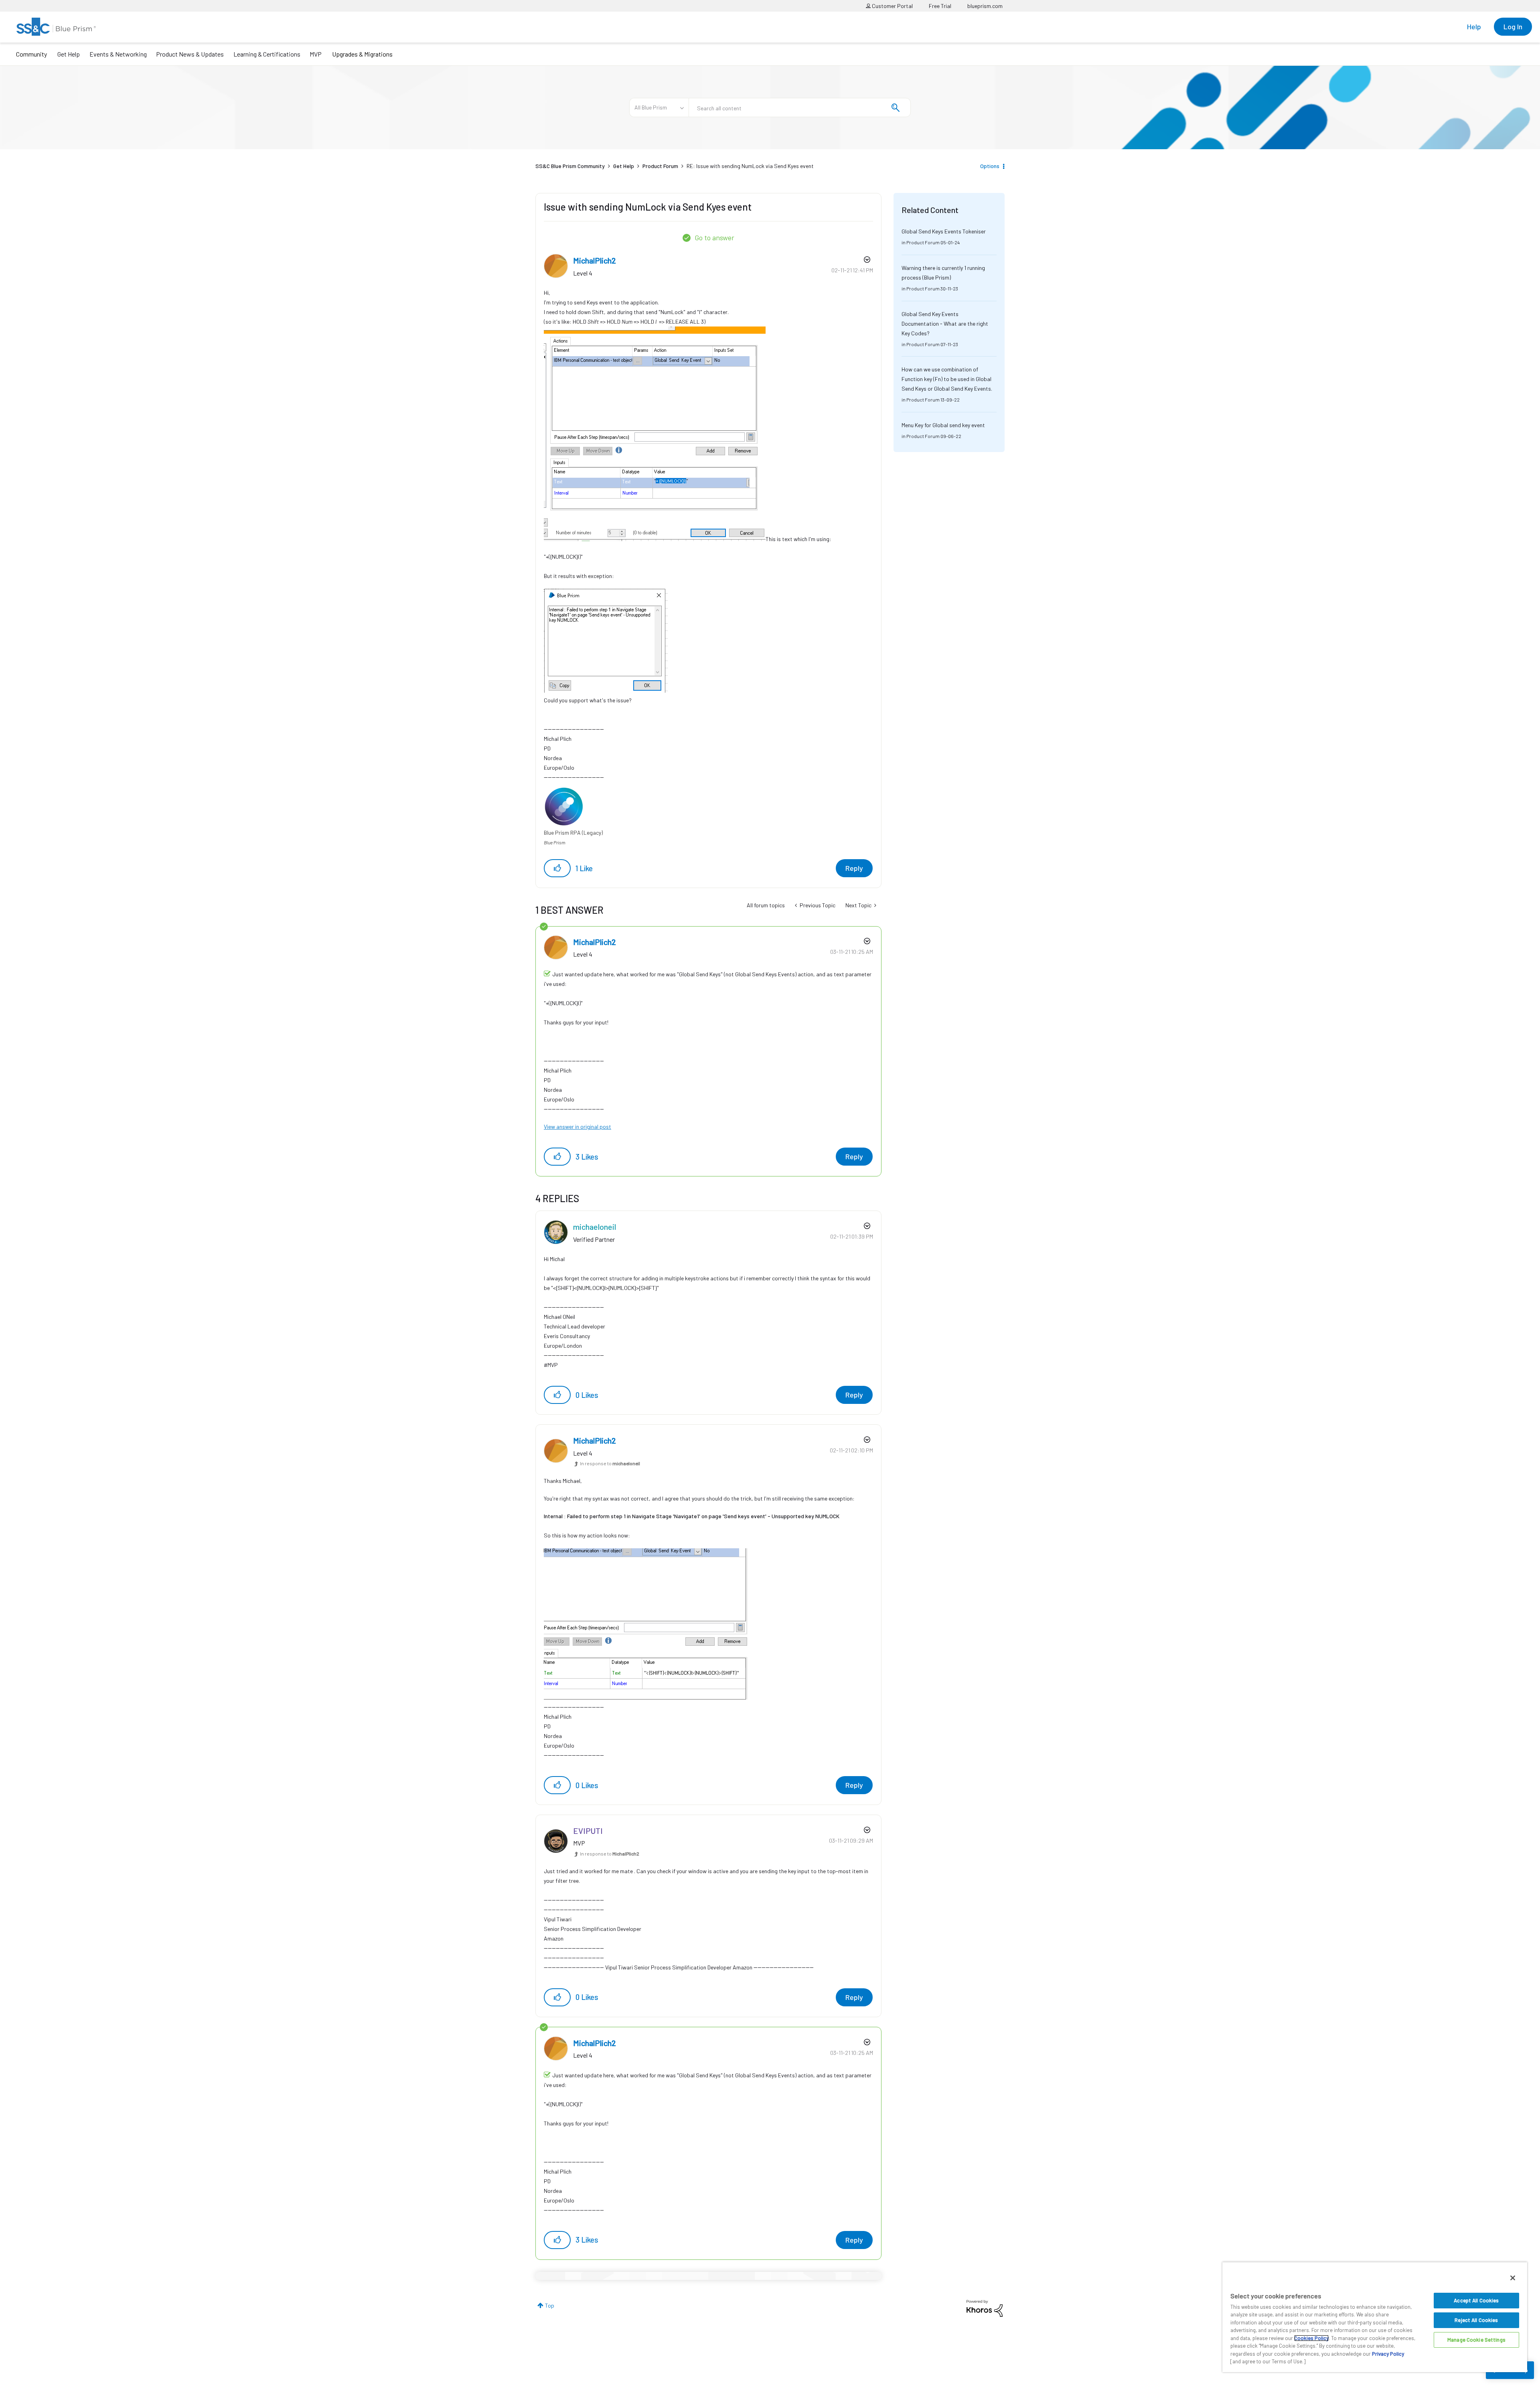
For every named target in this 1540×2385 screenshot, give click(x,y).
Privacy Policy (1388, 2354)
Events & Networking (118, 54)
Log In (1513, 26)
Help (1474, 26)
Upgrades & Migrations (362, 54)
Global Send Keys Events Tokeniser (944, 231)
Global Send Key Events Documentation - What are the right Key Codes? (945, 323)
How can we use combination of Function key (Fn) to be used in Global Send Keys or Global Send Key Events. (947, 379)
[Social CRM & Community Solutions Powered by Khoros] (985, 2308)
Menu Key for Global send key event (943, 425)
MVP (316, 54)
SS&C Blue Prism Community (570, 166)
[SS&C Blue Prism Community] (56, 27)
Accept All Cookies (1476, 2300)
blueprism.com (985, 6)
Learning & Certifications (267, 54)
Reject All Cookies (1476, 2320)
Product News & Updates (190, 54)
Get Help (69, 54)
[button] (557, 868)
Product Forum (660, 166)
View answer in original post (577, 1127)
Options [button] (990, 166)
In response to (610, 1463)
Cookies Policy (1311, 2338)
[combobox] (800, 107)
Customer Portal (892, 6)
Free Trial (940, 6)
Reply (854, 868)
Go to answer (714, 237)
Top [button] (550, 2305)
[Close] (1513, 2278)
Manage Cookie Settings (1476, 2340)
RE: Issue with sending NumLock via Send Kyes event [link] (750, 166)
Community (31, 54)
